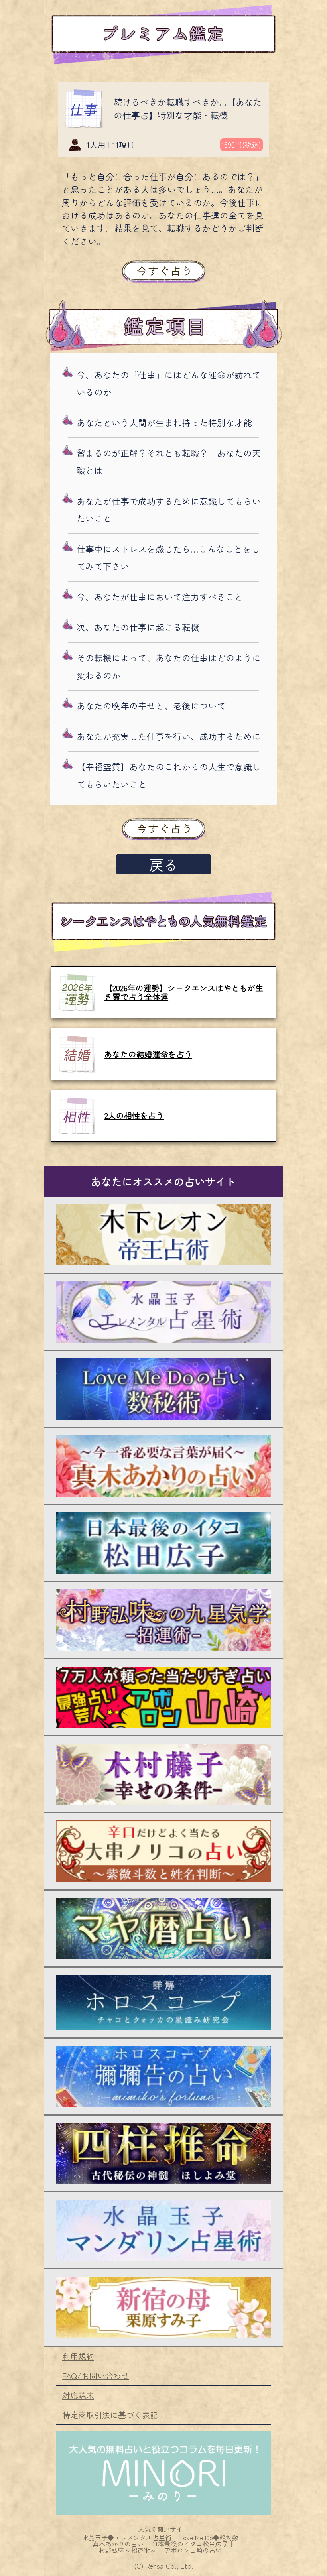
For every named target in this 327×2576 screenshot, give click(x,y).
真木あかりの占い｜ (121, 2544)
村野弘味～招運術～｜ (131, 2550)
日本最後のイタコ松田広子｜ (193, 2544)
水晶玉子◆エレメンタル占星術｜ (130, 2537)
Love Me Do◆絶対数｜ (212, 2537)
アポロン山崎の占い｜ (196, 2550)
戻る (163, 864)
